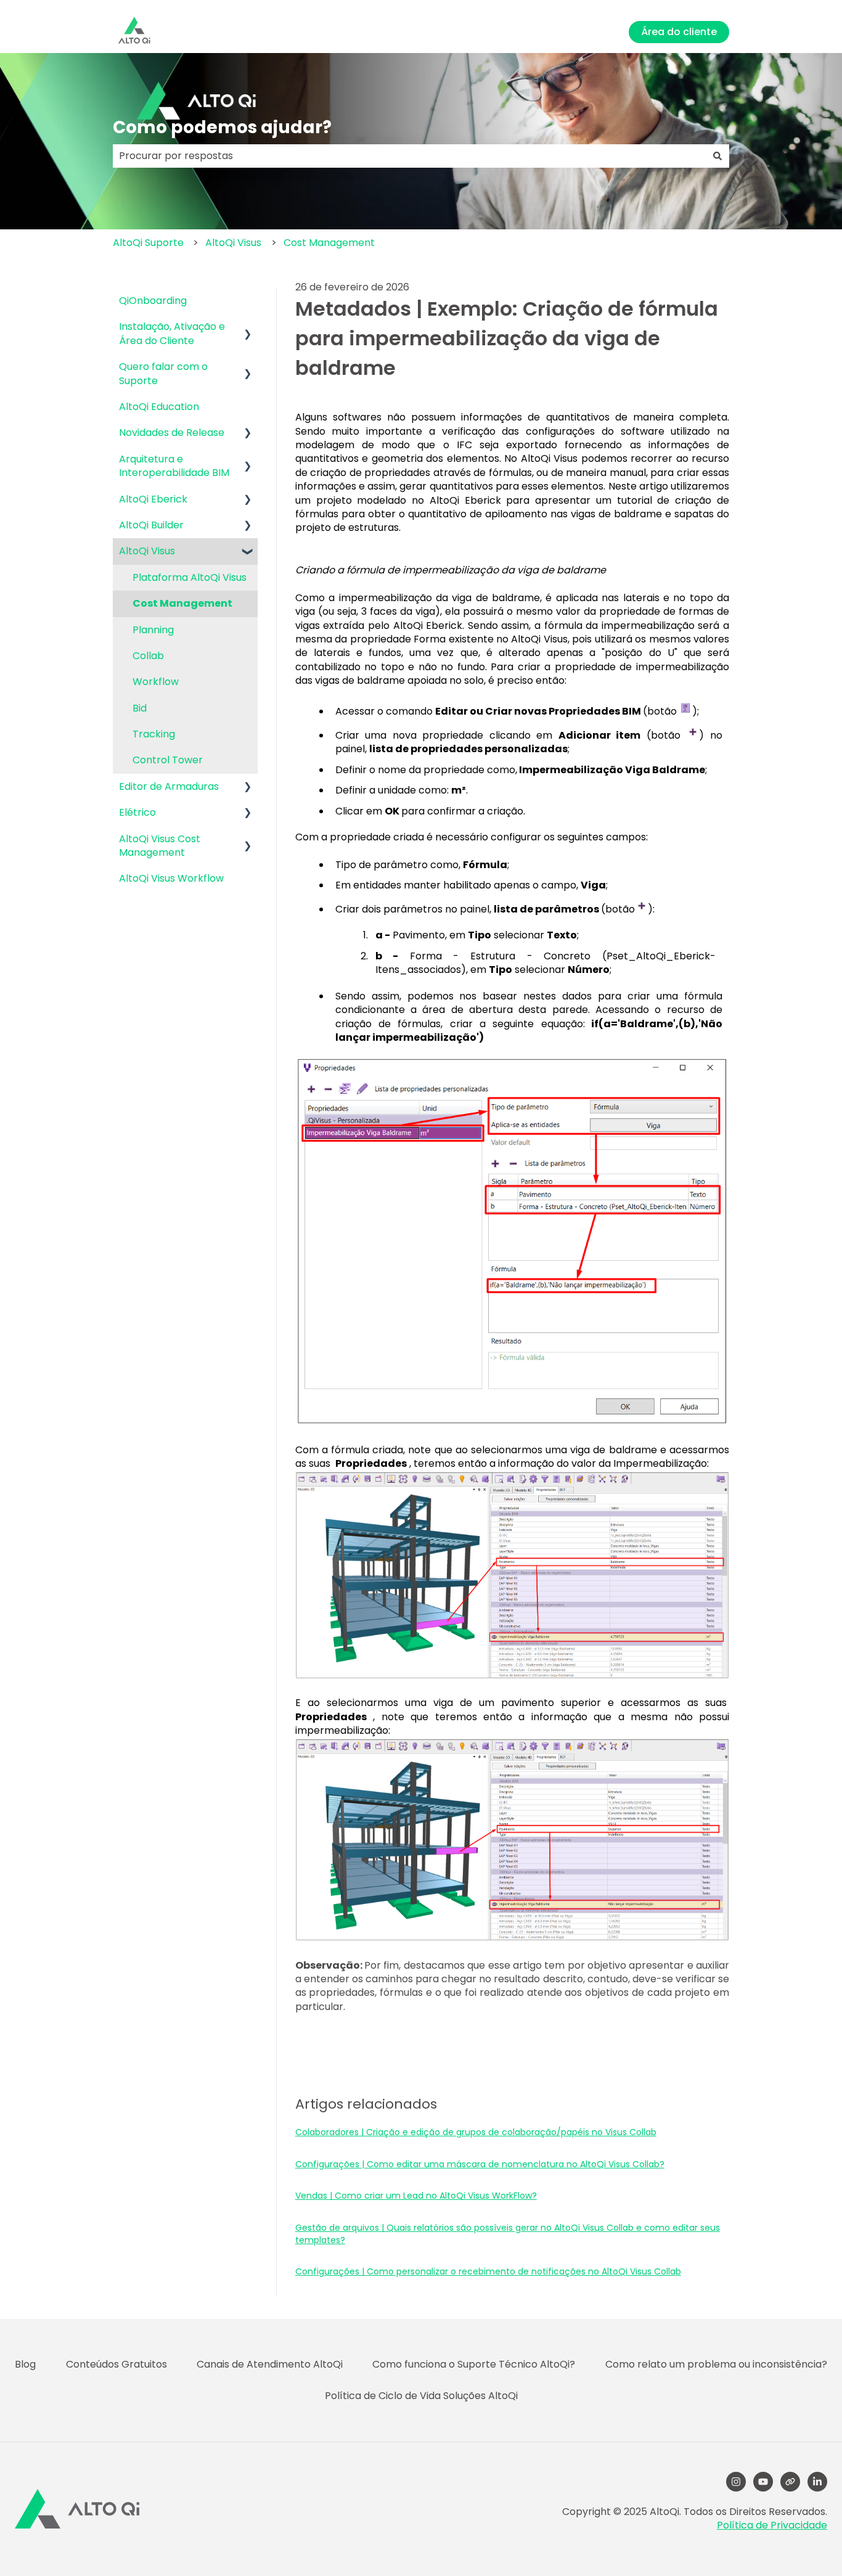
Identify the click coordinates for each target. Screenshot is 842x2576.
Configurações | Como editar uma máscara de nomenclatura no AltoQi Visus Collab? (480, 2164)
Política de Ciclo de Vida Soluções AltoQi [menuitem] (421, 2396)
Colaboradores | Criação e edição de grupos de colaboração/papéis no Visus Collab (476, 2132)
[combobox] (409, 156)
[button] (248, 328)
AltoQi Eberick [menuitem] (153, 499)
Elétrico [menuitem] (137, 812)
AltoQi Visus (233, 243)
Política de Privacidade (772, 2525)
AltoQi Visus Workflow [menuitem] (171, 878)
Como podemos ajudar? (222, 127)
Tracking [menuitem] (154, 734)
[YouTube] (763, 2482)
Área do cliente (679, 32)
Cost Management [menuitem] (182, 603)
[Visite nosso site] (790, 2482)
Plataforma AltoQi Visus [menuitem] (190, 577)
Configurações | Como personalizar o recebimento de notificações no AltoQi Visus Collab (488, 2271)
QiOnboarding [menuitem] (153, 301)
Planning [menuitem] (153, 630)
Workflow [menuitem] (156, 682)
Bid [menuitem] (140, 708)
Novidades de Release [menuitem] (172, 433)
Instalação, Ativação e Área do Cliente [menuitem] (172, 333)
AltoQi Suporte (148, 243)
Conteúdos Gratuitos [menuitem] (116, 2364)
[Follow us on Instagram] (736, 2482)
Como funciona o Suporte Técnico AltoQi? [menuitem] (474, 2364)
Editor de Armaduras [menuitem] (169, 786)
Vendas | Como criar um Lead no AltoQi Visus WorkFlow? (416, 2196)
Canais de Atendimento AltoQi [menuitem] (270, 2364)
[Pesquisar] (717, 156)
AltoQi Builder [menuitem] (151, 525)
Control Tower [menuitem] (168, 760)
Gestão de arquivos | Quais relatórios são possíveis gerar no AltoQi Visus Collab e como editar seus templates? (508, 2234)
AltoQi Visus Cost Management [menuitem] (160, 846)
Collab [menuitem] (148, 656)
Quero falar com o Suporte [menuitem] (163, 373)
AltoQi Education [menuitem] (159, 407)
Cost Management (329, 243)
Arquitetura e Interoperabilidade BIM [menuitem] (174, 466)
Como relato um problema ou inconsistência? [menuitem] (716, 2364)
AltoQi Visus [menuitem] (147, 551)
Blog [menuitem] (25, 2364)
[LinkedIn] (817, 2482)
